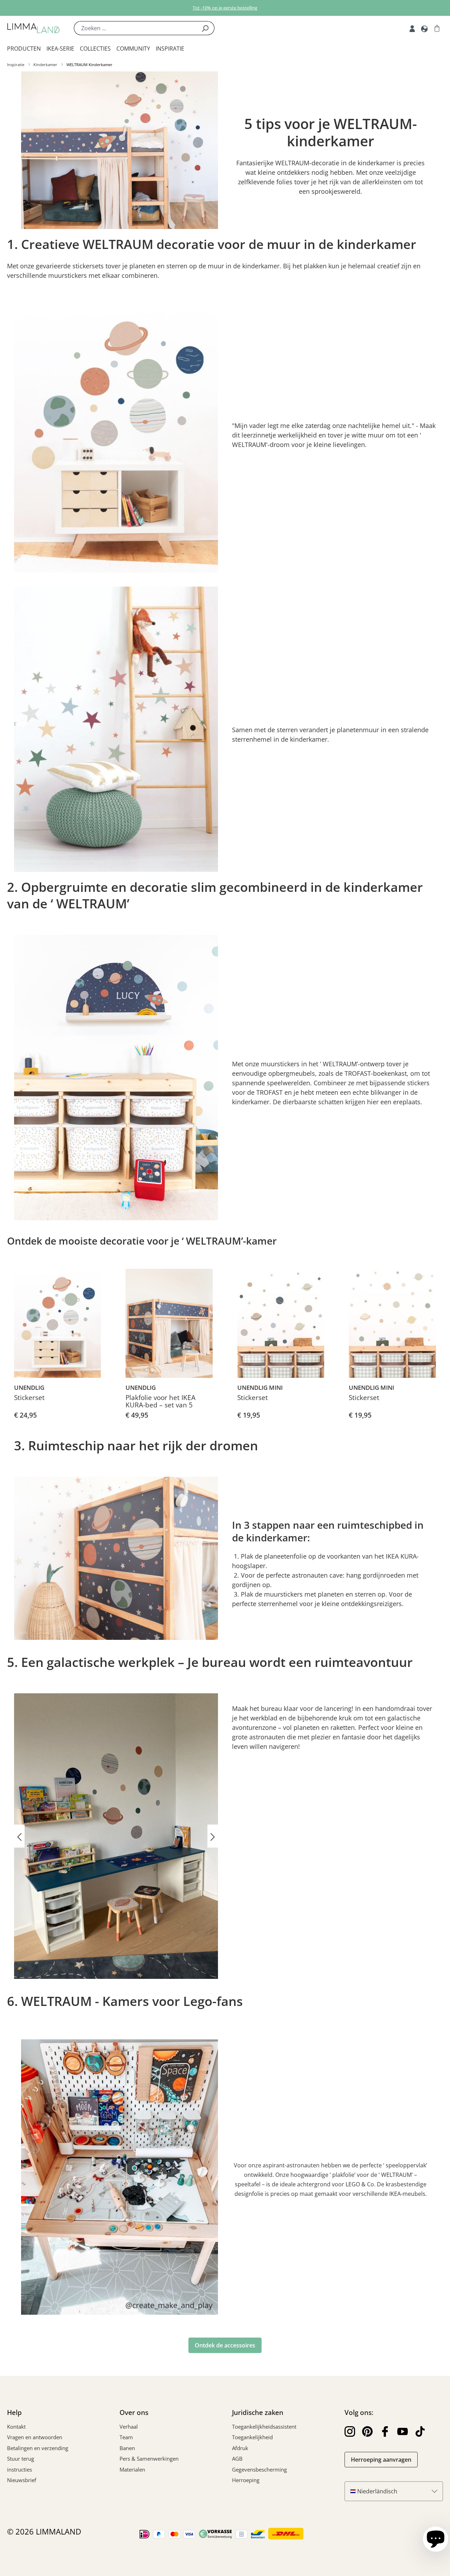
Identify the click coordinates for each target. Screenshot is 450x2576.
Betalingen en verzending (38, 2448)
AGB (237, 2459)
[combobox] (135, 28)
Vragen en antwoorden (35, 2437)
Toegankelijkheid (252, 2437)
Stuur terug (21, 2459)
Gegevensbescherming (259, 2469)
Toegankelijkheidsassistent (264, 2427)
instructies (20, 2469)
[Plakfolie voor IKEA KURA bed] (169, 1323)
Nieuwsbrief (22, 2480)
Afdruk (240, 2448)
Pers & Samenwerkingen (149, 2459)
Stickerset (29, 1398)
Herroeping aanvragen (381, 2460)
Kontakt (16, 2427)
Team (126, 2437)
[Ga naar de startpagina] (33, 28)
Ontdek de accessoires (225, 2345)
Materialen (132, 2469)
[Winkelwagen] (437, 28)
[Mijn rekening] (412, 28)
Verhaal (129, 2427)
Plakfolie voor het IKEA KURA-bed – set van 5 (160, 1402)
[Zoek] (205, 28)
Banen (127, 2448)
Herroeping (246, 2480)
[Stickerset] (57, 1323)
